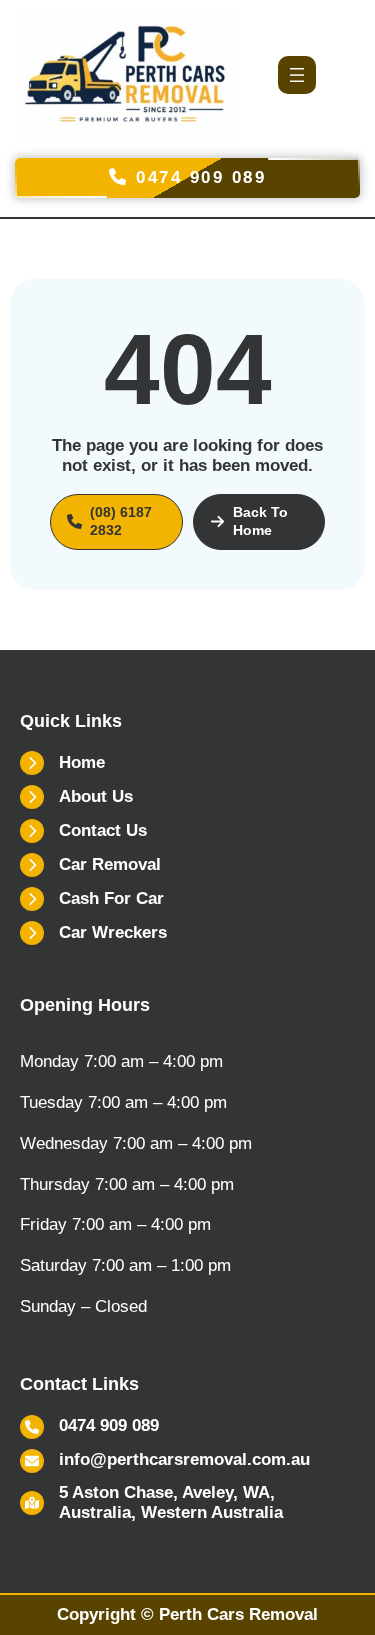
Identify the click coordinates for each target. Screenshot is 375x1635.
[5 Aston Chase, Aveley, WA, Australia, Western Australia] (187, 1503)
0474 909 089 (198, 177)
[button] (116, 522)
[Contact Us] (83, 831)
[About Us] (76, 797)
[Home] (62, 763)
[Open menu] (297, 75)
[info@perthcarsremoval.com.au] (165, 1461)
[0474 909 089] (89, 1427)
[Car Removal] (90, 865)
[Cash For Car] (92, 899)
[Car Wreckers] (93, 933)
